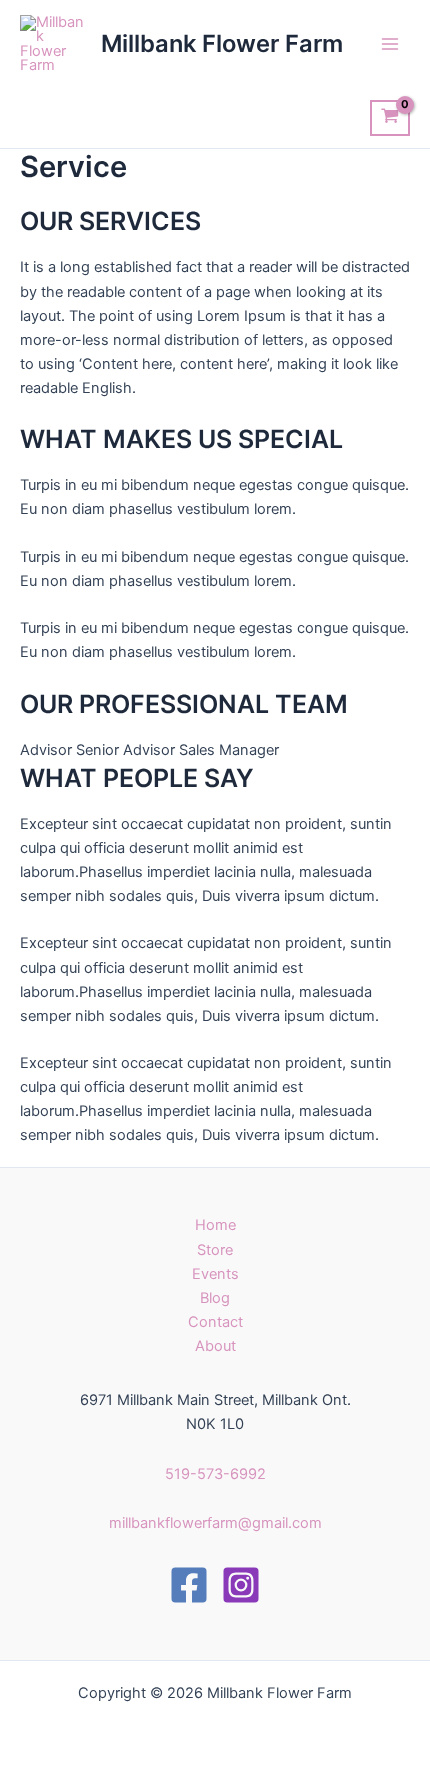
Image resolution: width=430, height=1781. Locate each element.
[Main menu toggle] (390, 44)
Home (215, 1225)
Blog (215, 1298)
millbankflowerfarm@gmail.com (215, 1523)
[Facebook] (189, 1585)
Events (215, 1274)
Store (215, 1250)
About (215, 1346)
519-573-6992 (215, 1474)
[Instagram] (241, 1585)
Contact (215, 1322)
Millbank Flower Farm (222, 43)
